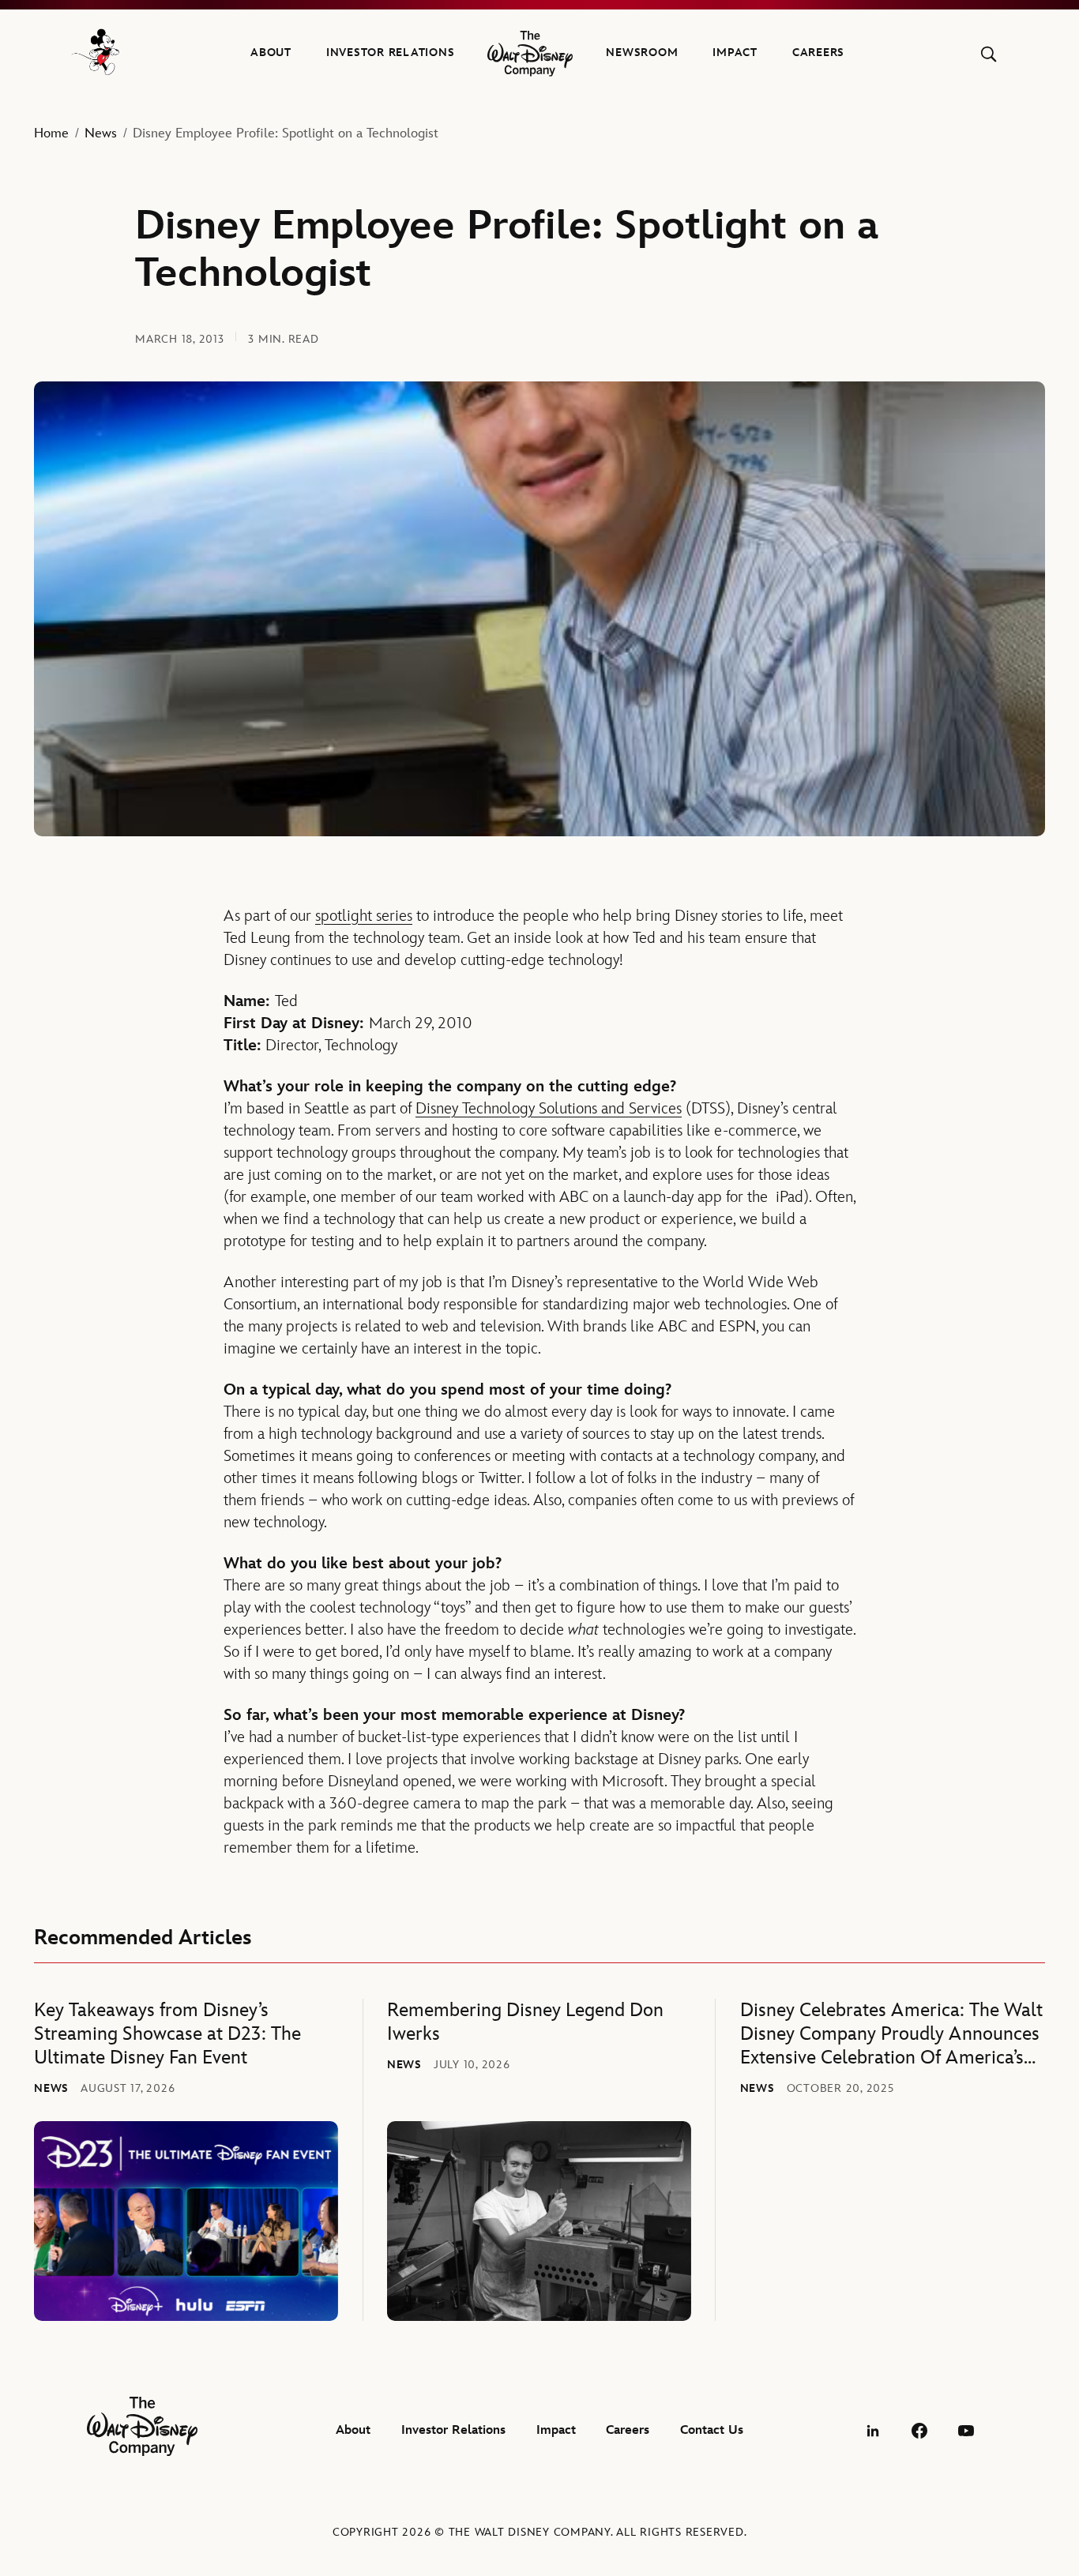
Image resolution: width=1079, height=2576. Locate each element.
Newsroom (642, 53)
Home (51, 133)
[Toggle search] (989, 54)
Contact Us (712, 2430)
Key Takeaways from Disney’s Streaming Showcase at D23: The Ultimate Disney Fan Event (167, 2034)
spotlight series (364, 916)
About (271, 53)
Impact (735, 53)
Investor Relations (391, 53)
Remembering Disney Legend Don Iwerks (525, 2022)
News (101, 133)
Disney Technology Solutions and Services (549, 1109)
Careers (818, 53)
